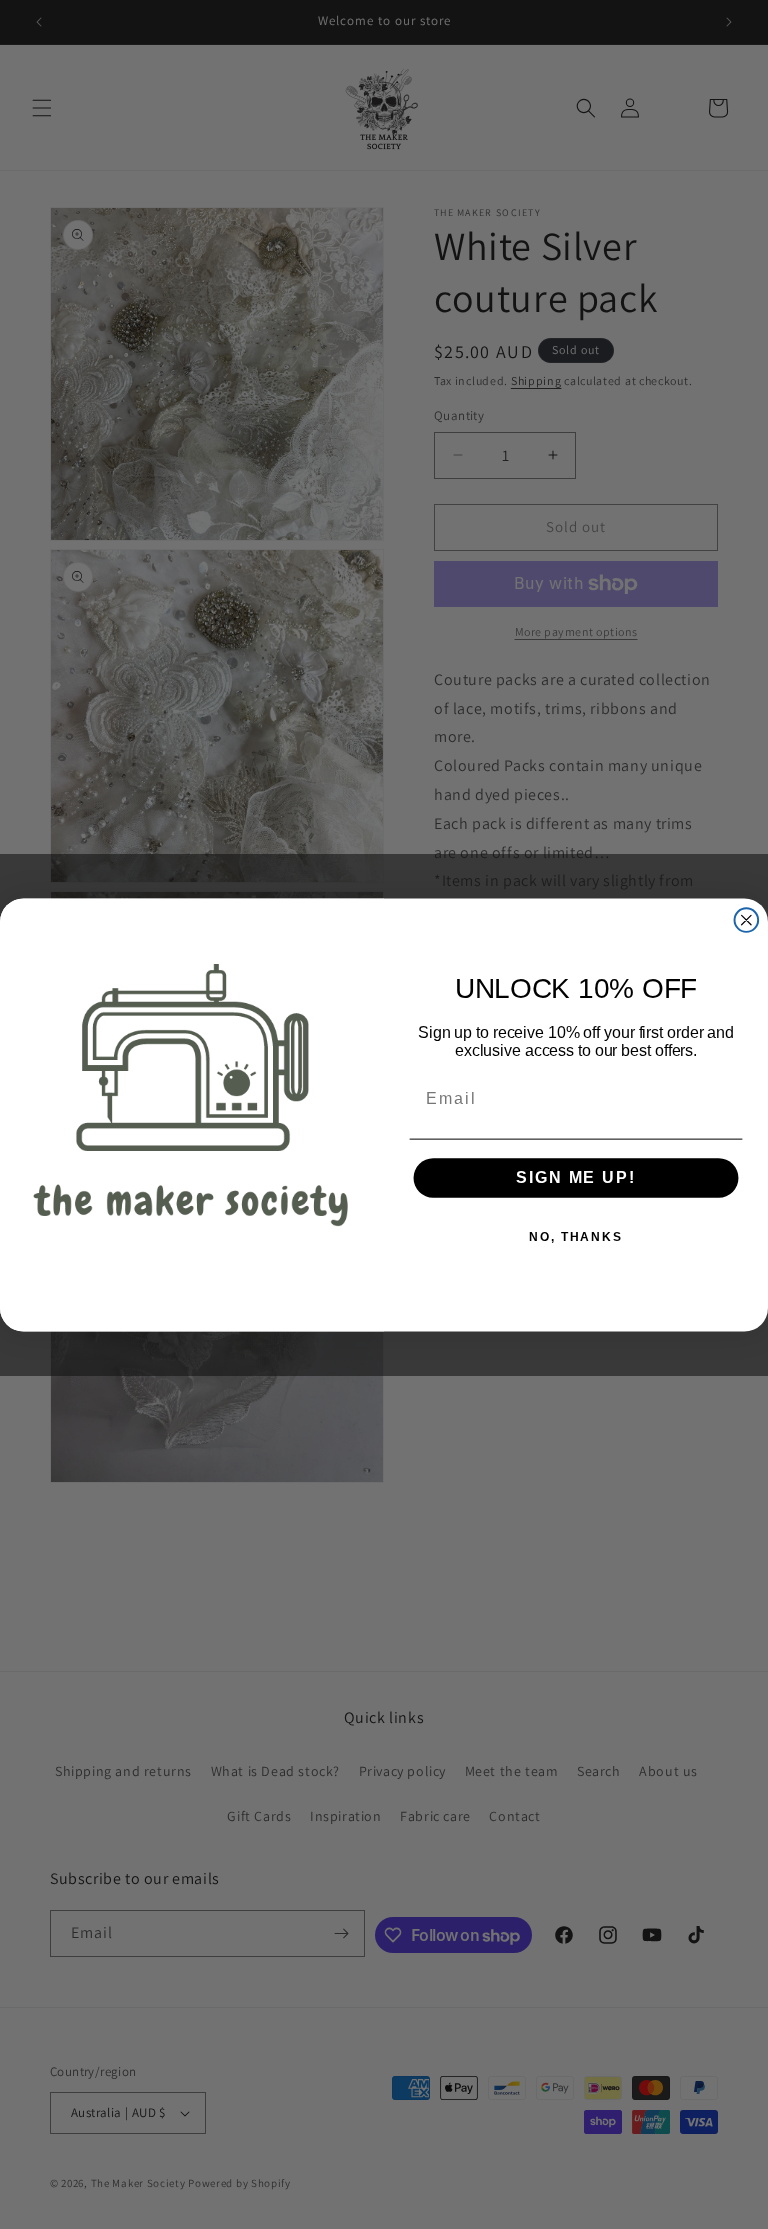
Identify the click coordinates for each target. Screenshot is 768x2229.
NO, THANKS (576, 1237)
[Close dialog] (747, 920)
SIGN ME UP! (575, 1177)
